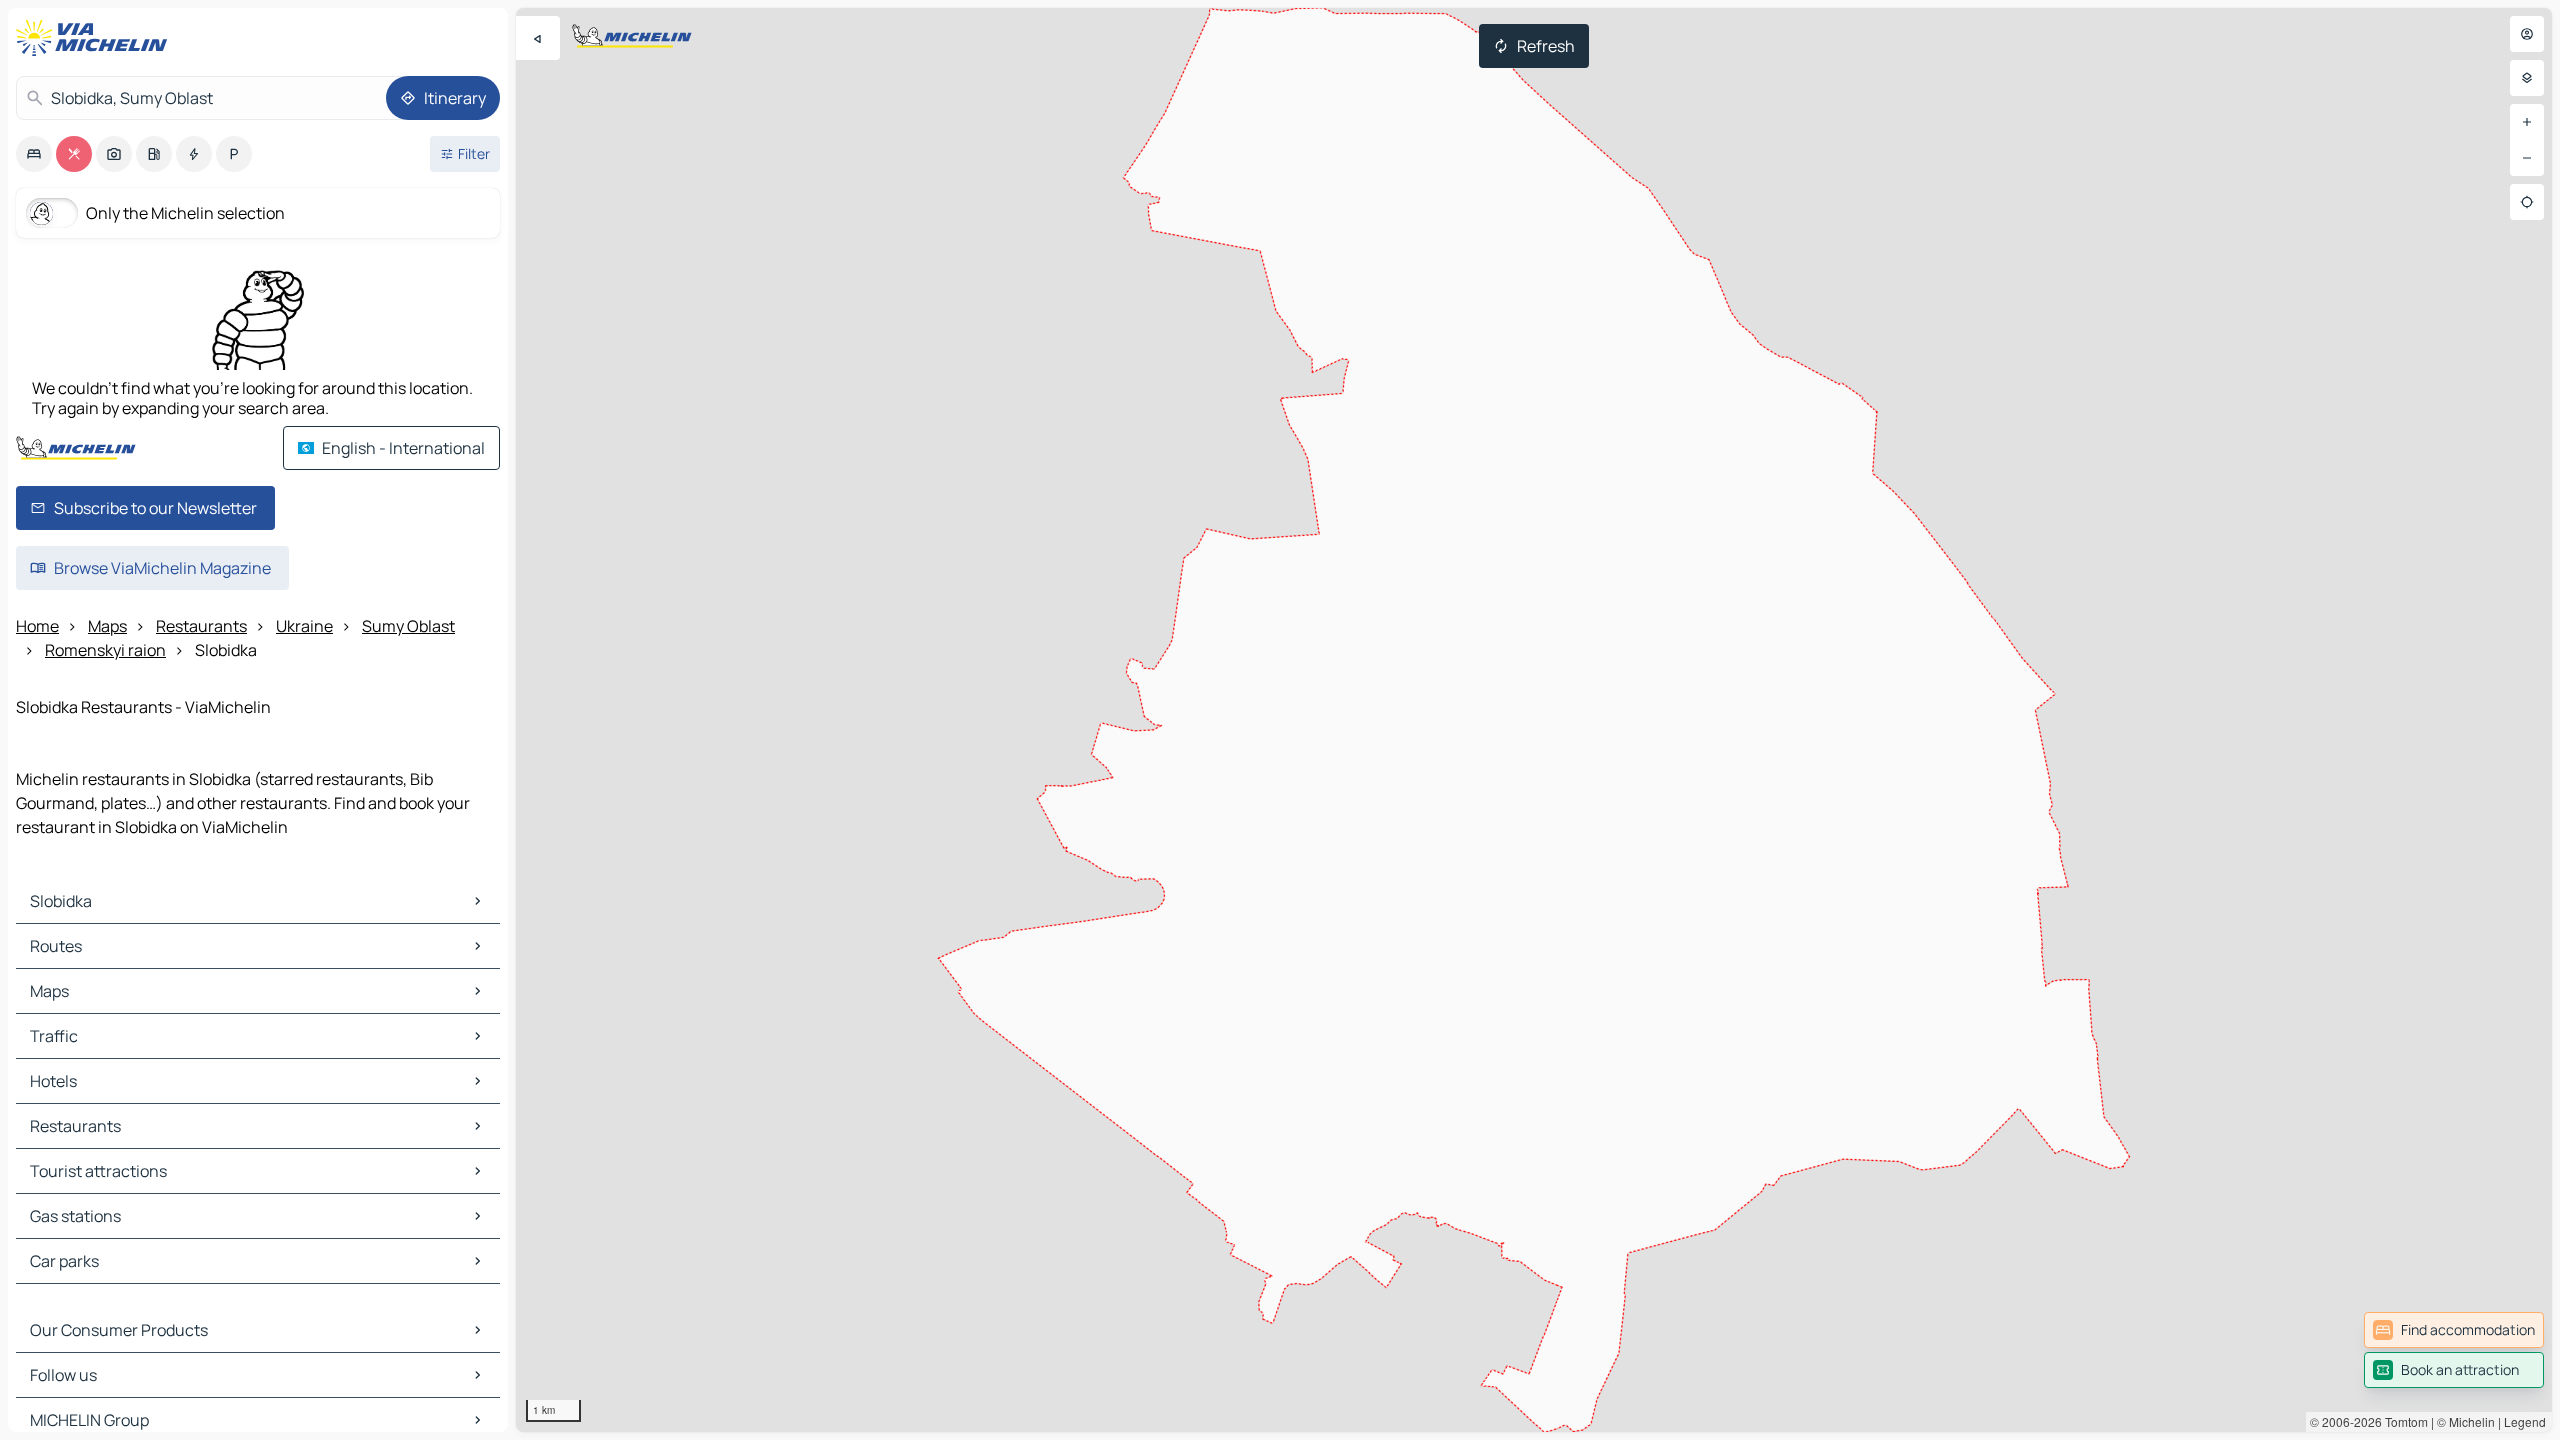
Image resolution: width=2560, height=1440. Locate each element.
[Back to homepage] (96, 38)
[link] (2454, 1330)
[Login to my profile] (2527, 34)
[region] (1534, 720)
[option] (34, 154)
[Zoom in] (2527, 122)
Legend (2525, 1421)
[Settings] (2527, 78)
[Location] (2527, 202)
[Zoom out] (2527, 158)
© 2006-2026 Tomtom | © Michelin (2402, 1421)
